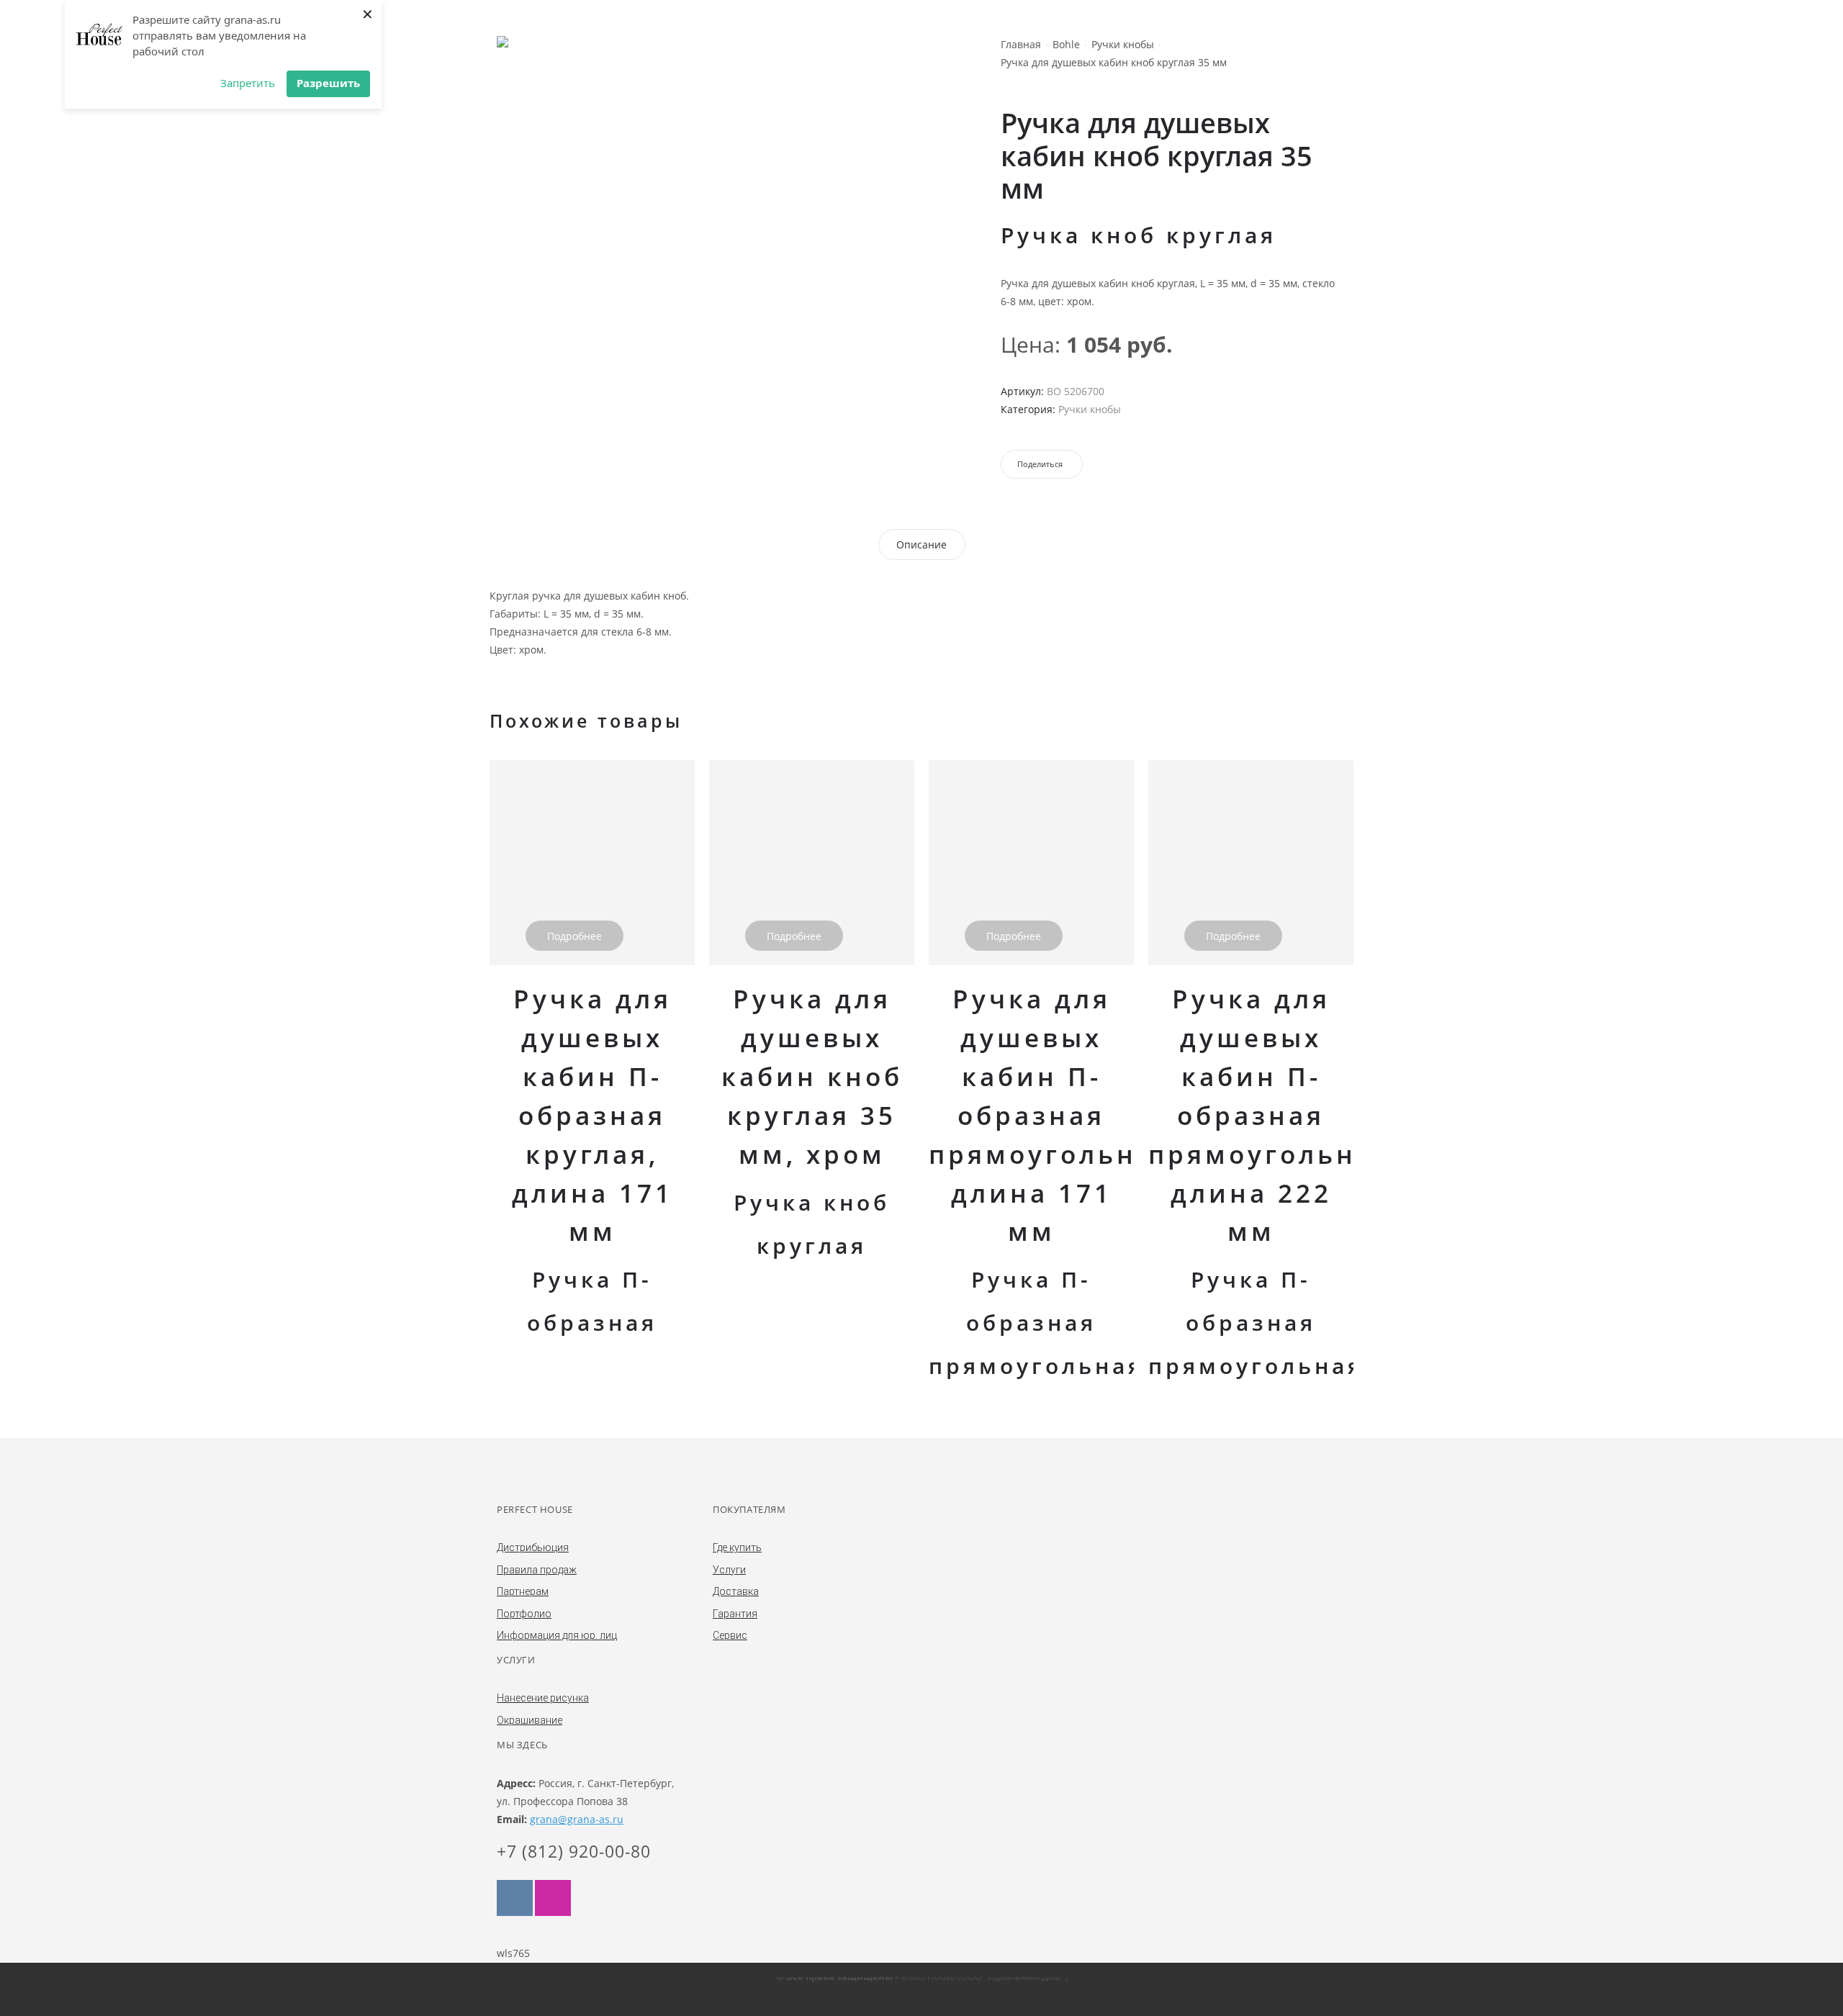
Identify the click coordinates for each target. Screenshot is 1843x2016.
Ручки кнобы (1123, 44)
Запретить (248, 83)
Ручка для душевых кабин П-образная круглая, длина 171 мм (592, 1115)
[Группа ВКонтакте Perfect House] (515, 1898)
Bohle (1066, 44)
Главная (1021, 44)
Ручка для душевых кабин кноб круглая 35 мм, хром (812, 1076)
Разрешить (328, 83)
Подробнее (574, 936)
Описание (921, 544)
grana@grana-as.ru (577, 1819)
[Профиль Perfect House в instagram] (553, 1898)
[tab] (921, 544)
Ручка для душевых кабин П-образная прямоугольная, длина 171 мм (1056, 1115)
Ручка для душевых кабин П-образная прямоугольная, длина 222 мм (1275, 1115)
